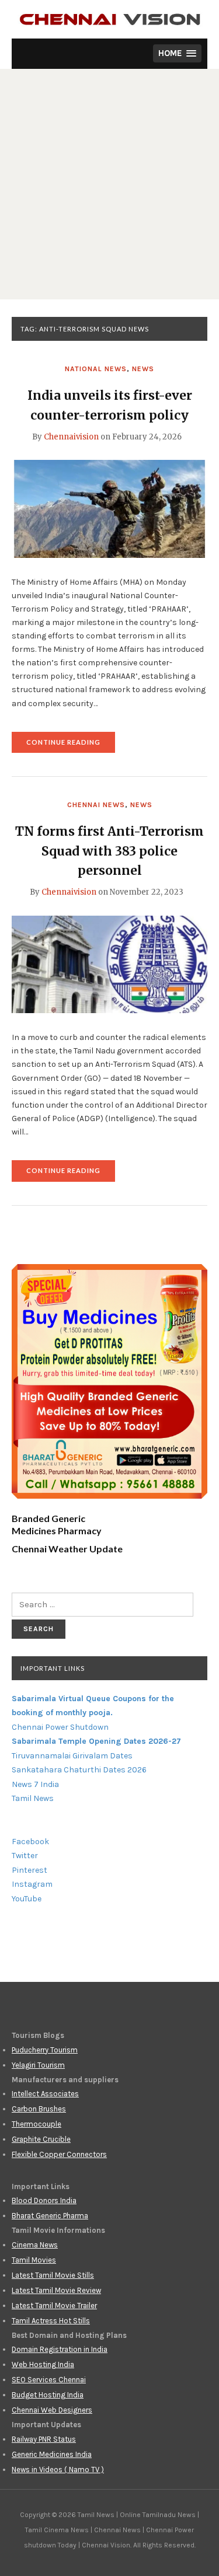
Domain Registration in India (60, 2349)
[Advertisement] (109, 184)
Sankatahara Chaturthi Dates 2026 (79, 1770)
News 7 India (35, 1784)
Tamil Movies (34, 2260)
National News (96, 369)
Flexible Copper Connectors (59, 2154)
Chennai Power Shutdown (60, 1727)
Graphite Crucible (41, 2139)
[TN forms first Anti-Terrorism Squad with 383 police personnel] (109, 964)
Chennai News (96, 805)
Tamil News (33, 1798)
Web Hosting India (43, 2364)
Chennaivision (71, 437)
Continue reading (71, 746)
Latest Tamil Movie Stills (53, 2275)
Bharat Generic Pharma (50, 2216)
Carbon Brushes (39, 2109)
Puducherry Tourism (45, 2050)
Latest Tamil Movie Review (56, 2290)
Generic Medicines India (52, 2454)
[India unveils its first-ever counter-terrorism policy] (109, 508)
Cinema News (35, 2245)
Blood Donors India (44, 2200)
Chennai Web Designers (52, 2410)
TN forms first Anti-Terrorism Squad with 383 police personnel (109, 851)
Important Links (53, 1668)
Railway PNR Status (44, 2439)
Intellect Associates (45, 2094)
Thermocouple (36, 2124)
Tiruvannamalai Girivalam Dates (72, 1756)
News (143, 369)
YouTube (27, 1899)
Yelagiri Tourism (38, 2065)
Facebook (30, 1842)
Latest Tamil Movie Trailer (54, 2306)
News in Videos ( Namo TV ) (58, 2469)
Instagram (32, 1884)
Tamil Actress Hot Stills (51, 2321)
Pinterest (29, 1870)
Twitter (25, 1856)
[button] (177, 53)
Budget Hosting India (48, 2395)
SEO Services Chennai (49, 2380)
